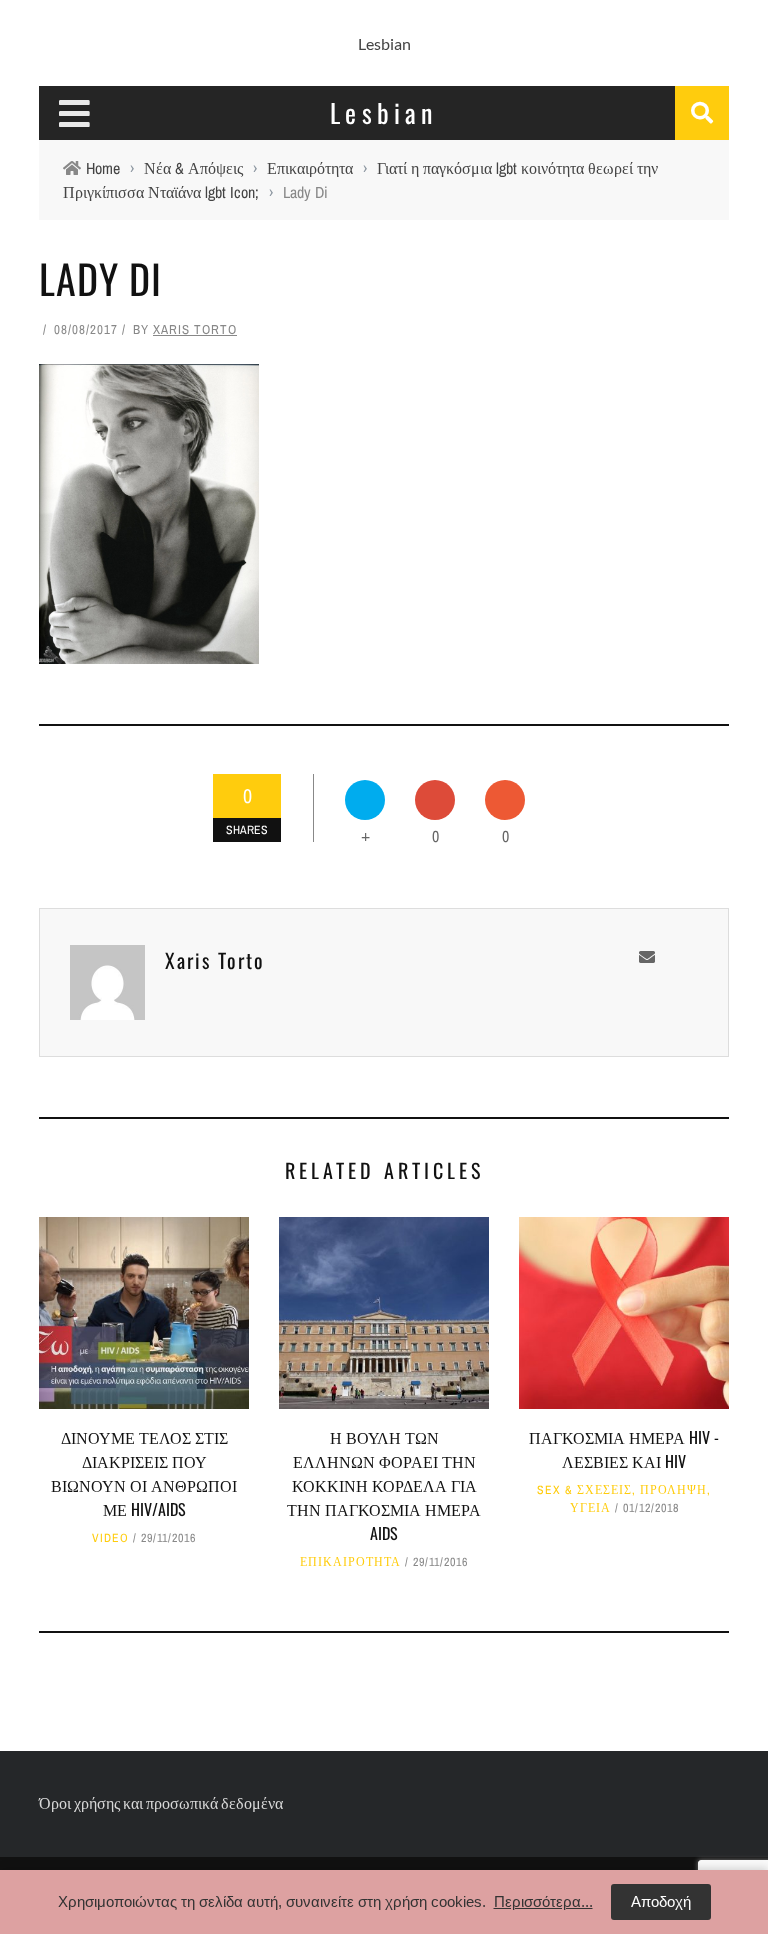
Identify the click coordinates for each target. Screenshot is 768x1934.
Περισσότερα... (543, 1901)
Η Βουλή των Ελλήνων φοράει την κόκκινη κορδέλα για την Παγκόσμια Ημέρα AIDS (384, 1485)
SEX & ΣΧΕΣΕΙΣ (584, 1490)
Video (110, 1538)
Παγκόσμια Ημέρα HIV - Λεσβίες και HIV (624, 1449)
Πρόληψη (673, 1490)
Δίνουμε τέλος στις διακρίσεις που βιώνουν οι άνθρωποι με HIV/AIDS (144, 1473)
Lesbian (384, 43)
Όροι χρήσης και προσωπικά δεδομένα (161, 1802)
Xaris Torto (195, 329)
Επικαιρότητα (350, 1562)
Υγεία (590, 1508)
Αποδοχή (661, 1901)
